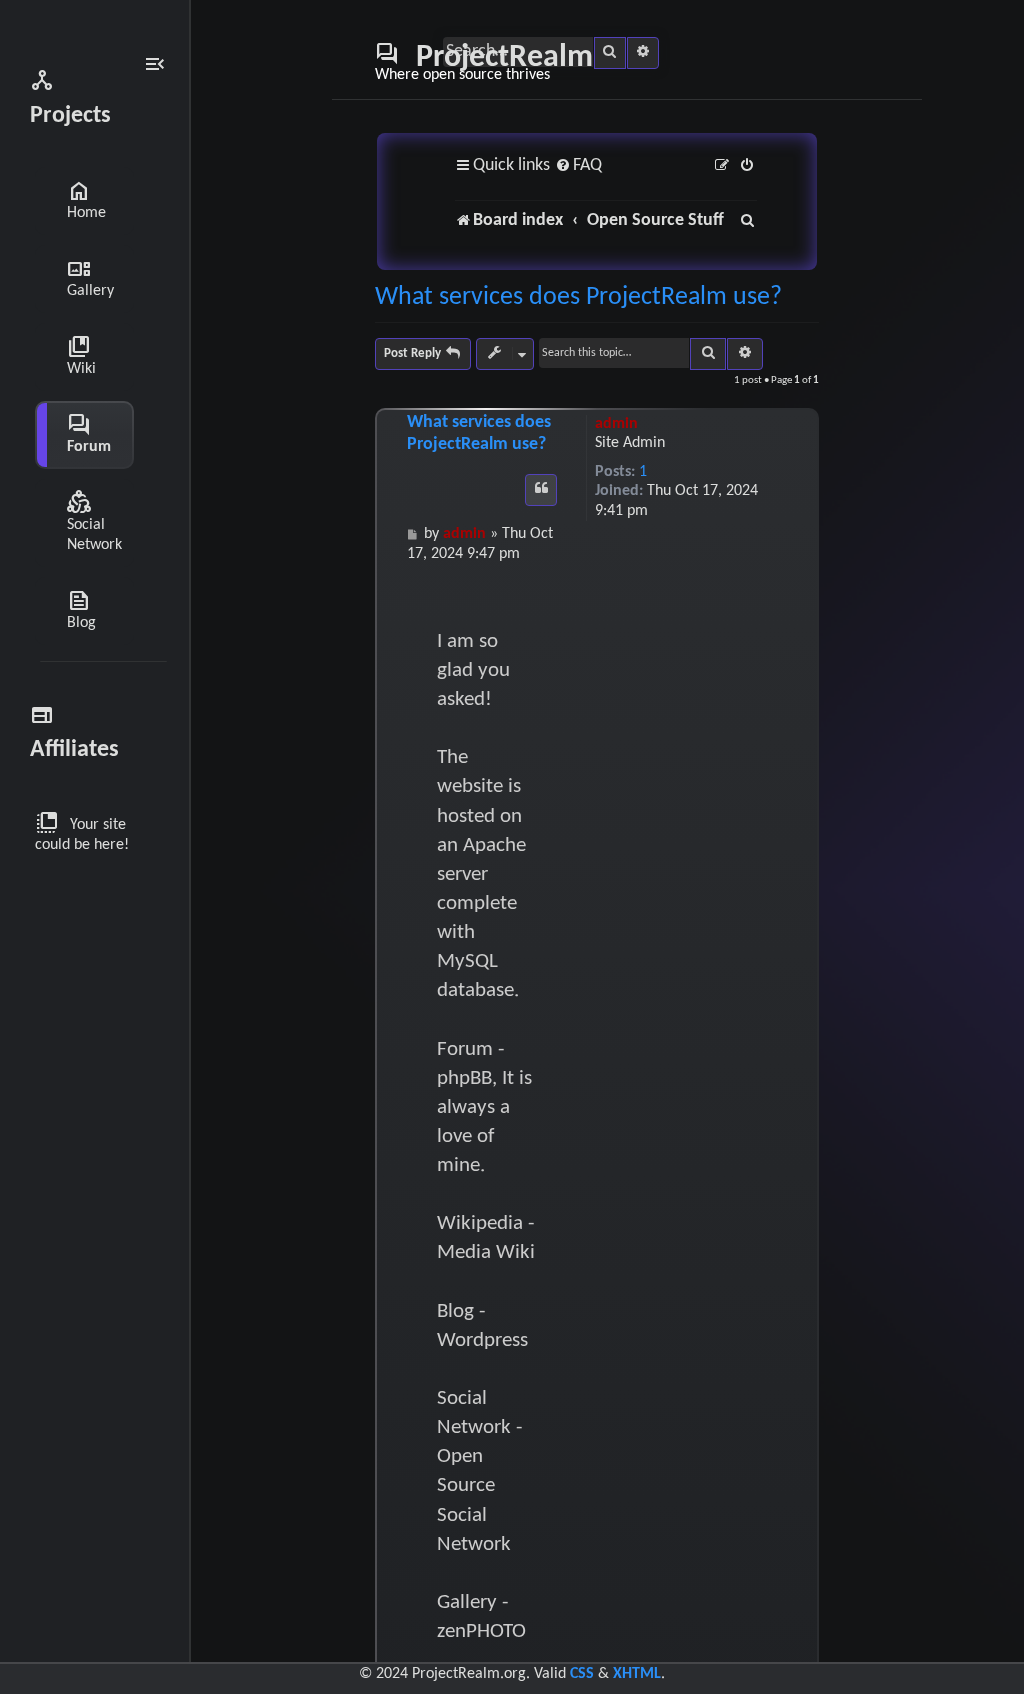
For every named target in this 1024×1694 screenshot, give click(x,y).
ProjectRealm (484, 62)
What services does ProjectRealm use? (578, 298)
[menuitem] (578, 166)
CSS (582, 1674)
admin (616, 424)
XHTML (637, 1674)
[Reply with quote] (541, 490)
